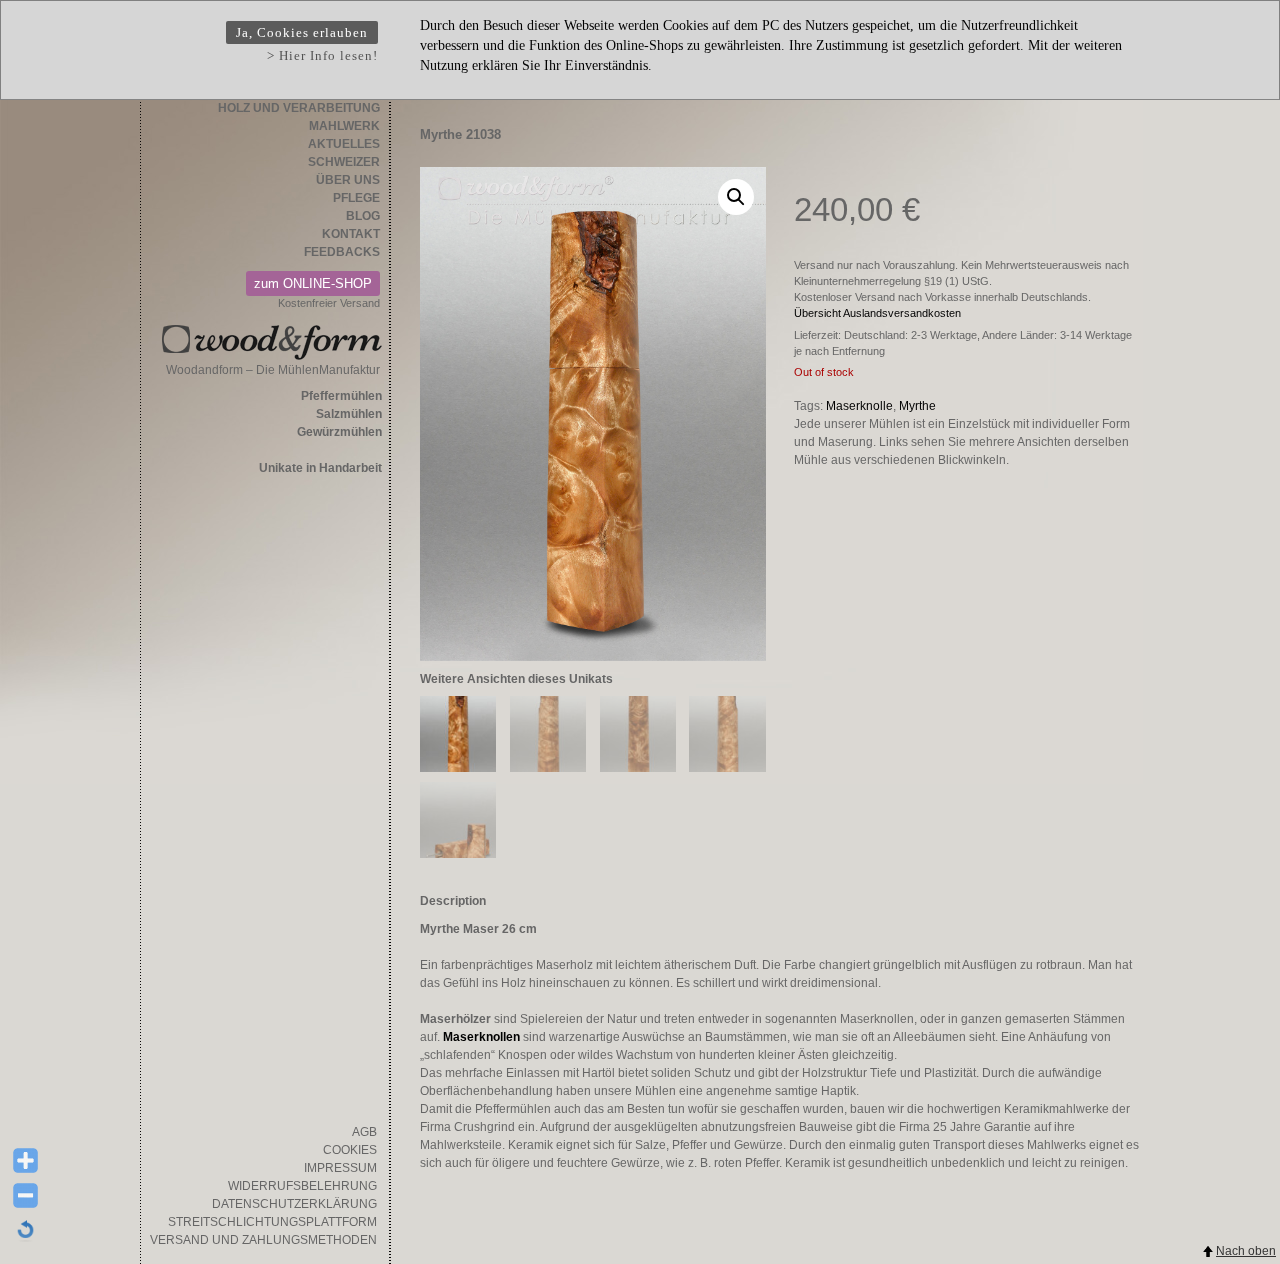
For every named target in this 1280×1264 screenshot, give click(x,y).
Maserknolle (859, 406)
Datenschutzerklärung (294, 1204)
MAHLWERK (344, 126)
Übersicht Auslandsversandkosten (877, 313)
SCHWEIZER (344, 162)
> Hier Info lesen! (322, 55)
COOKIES (350, 1150)
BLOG (363, 216)
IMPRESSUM (340, 1168)
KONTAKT (351, 234)
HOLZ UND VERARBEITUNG (299, 108)
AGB (364, 1132)
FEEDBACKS (342, 252)
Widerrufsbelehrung (302, 1186)
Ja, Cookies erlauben (302, 32)
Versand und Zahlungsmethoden (263, 1240)
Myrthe (917, 406)
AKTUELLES (344, 144)
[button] (736, 197)
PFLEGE (356, 198)
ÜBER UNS (348, 180)
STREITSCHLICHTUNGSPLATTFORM (272, 1222)
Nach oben (1246, 1251)
